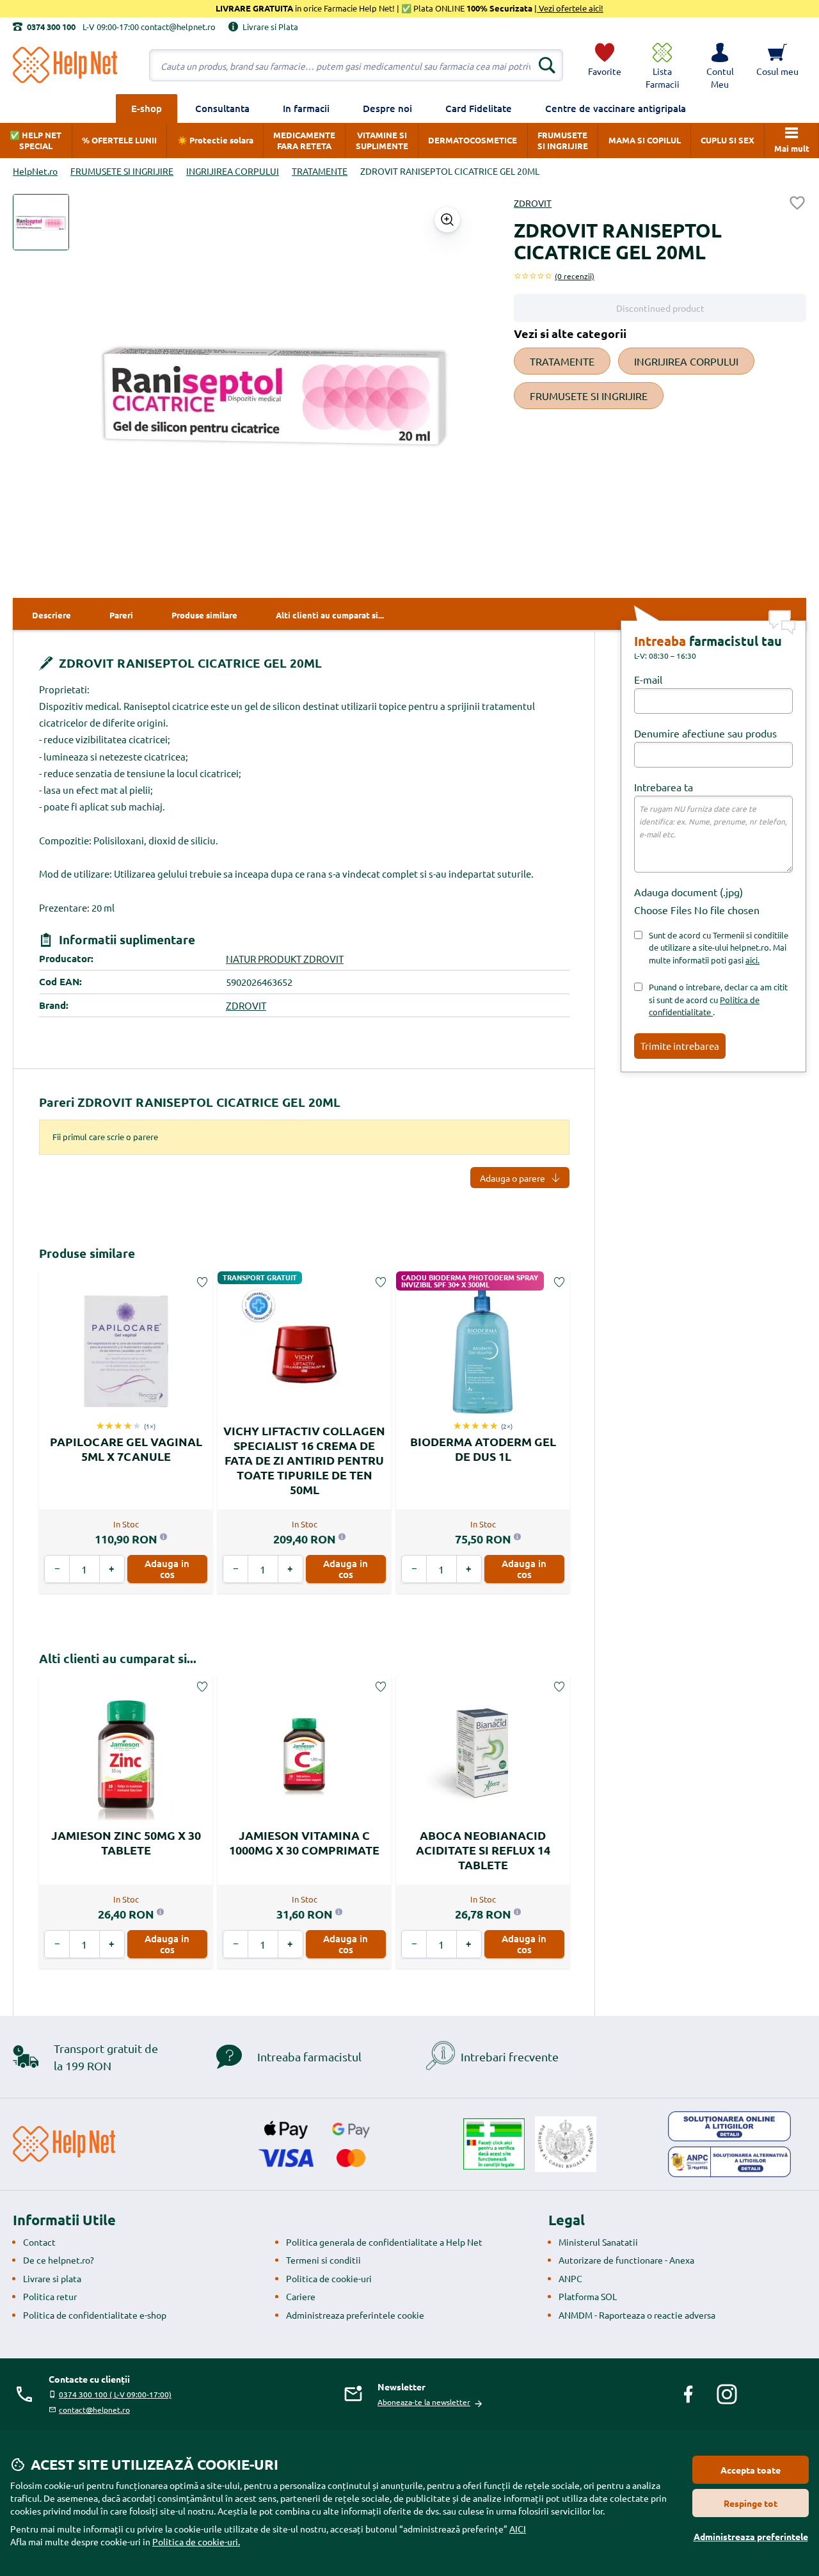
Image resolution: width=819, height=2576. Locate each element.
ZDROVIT (533, 203)
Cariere (301, 2296)
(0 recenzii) (575, 276)
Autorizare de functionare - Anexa (626, 2260)
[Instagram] (727, 2394)
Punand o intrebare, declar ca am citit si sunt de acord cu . (718, 999)
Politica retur (50, 2296)
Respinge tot (751, 2503)
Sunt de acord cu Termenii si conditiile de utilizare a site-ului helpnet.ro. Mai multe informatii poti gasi (719, 947)
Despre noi (387, 108)
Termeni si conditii (323, 2260)
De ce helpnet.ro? (59, 2260)
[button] (720, 65)
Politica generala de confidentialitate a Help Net (384, 2242)
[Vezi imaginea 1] (41, 222)
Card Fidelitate (479, 108)
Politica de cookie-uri (329, 2278)
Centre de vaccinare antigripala (616, 108)
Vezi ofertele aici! (570, 8)
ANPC (570, 2278)
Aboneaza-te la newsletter (424, 2402)
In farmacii (306, 108)
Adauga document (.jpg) (688, 892)
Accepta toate (751, 2470)
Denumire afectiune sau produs (705, 733)
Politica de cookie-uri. (196, 2541)
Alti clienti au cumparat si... (118, 1658)
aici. (752, 960)
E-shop (147, 108)
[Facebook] (688, 2394)
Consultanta (222, 108)
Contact (39, 2242)
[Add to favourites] (797, 203)
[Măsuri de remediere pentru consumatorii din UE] (729, 2127)
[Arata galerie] (447, 220)
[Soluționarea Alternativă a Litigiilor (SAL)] (729, 2162)
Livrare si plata (52, 2278)
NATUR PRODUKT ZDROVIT (285, 959)
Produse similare (87, 1253)
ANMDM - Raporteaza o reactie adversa (637, 2315)
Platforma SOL (588, 2296)
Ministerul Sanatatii (598, 2242)
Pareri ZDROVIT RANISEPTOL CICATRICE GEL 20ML (190, 1102)
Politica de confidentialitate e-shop (95, 2315)
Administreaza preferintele (751, 2536)
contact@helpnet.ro (94, 2410)
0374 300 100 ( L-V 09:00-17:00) (115, 2394)
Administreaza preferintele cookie (355, 2315)
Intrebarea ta (664, 787)
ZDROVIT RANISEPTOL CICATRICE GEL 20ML (189, 663)
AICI (518, 2529)
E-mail (648, 679)
